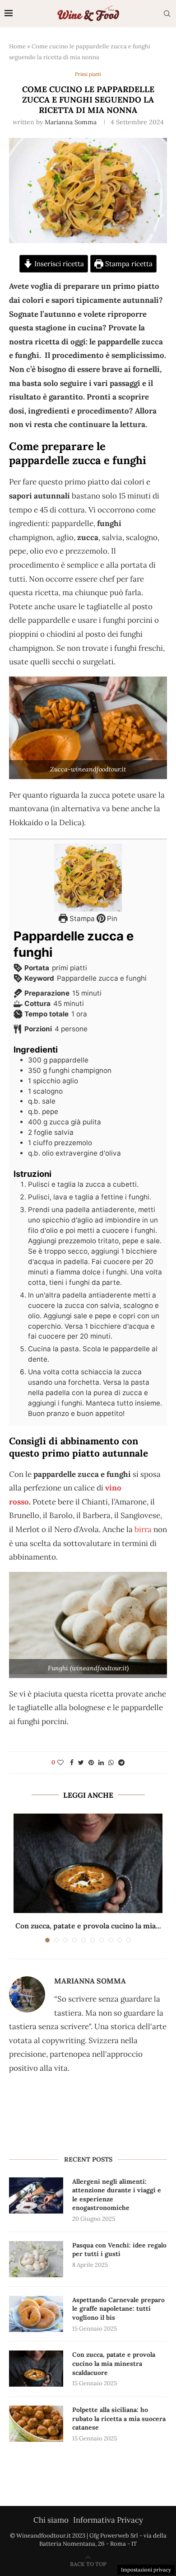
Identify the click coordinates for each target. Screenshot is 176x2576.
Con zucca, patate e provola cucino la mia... (88, 1926)
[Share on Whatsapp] (111, 1763)
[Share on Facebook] (72, 1763)
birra (143, 1529)
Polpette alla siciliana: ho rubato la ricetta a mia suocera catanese (119, 2419)
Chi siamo (51, 2520)
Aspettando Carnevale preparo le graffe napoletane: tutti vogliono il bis (118, 2309)
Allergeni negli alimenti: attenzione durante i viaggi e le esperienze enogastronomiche (117, 2195)
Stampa (81, 919)
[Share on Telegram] (121, 1763)
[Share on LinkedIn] (101, 1763)
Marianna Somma (71, 122)
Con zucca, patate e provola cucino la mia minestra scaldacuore (114, 2363)
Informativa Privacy (108, 2520)
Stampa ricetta (128, 264)
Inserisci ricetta (58, 264)
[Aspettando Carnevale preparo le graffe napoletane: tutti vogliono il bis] (36, 2314)
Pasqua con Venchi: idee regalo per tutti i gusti (119, 2250)
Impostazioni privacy (146, 2570)
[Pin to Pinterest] (91, 1763)
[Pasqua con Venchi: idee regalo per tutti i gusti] (36, 2259)
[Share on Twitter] (81, 1763)
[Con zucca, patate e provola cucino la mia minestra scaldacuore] (88, 1863)
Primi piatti (88, 74)
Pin (111, 919)
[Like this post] (60, 1763)
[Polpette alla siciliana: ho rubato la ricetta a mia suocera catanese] (36, 2424)
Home (17, 46)
